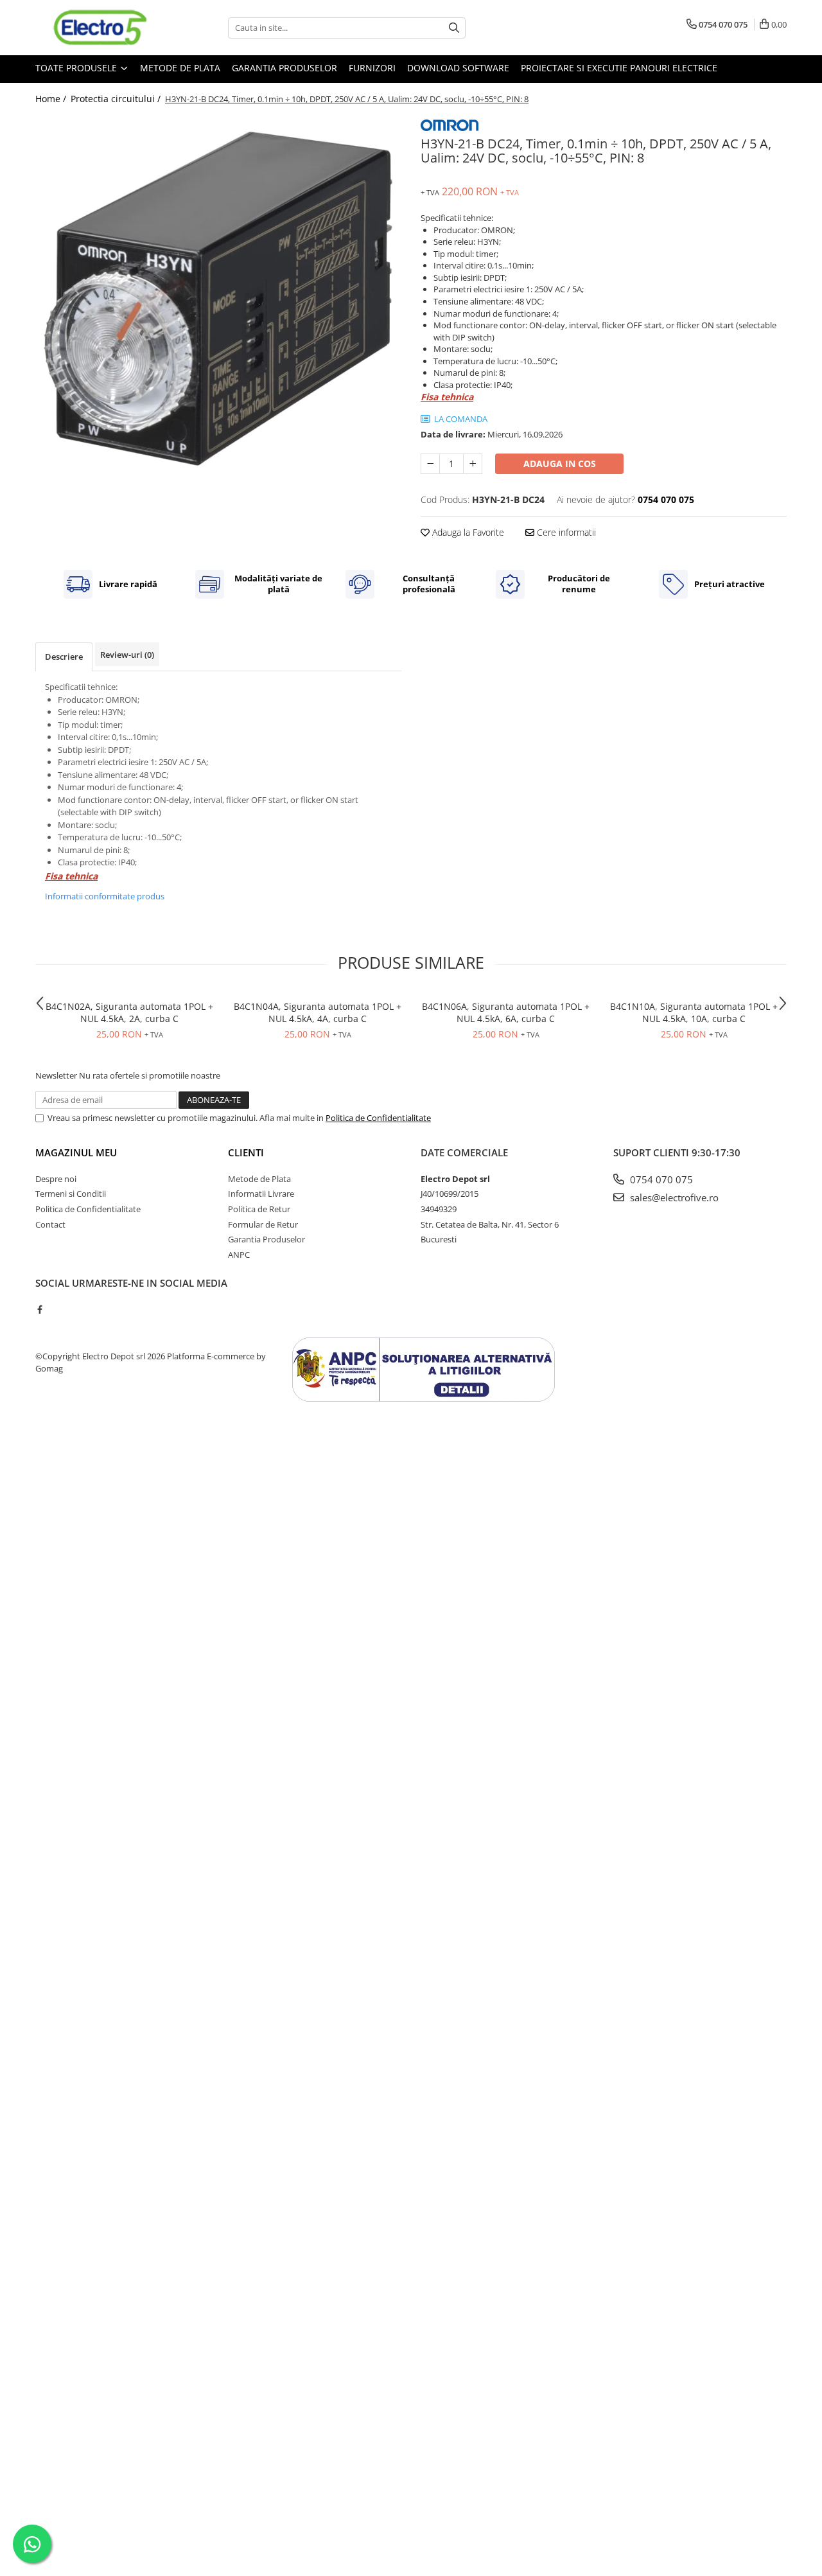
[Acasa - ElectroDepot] (100, 28)
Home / (52, 99)
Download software (458, 68)
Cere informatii (565, 532)
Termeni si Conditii (71, 1194)
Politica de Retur (259, 1209)
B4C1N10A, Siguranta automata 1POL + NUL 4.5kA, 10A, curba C (694, 1012)
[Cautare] (454, 28)
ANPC (239, 1255)
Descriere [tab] (64, 657)
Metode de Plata (180, 68)
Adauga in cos (560, 463)
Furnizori (372, 68)
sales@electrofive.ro (673, 1197)
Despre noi (56, 1179)
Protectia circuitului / (117, 99)
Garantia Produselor (284, 68)
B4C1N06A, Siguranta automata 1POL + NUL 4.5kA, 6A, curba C (506, 1012)
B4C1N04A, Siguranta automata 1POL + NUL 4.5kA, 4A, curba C (318, 1012)
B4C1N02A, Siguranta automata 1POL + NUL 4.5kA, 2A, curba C (129, 1012)
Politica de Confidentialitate (378, 1118)
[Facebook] (39, 1309)
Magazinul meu (76, 1152)
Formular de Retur (263, 1224)
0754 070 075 (660, 1179)
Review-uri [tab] (127, 655)
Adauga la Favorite (467, 532)
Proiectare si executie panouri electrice (619, 68)
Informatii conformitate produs (105, 896)
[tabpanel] (218, 298)
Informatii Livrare (261, 1194)
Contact (50, 1224)
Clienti (246, 1152)
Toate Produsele (77, 68)
